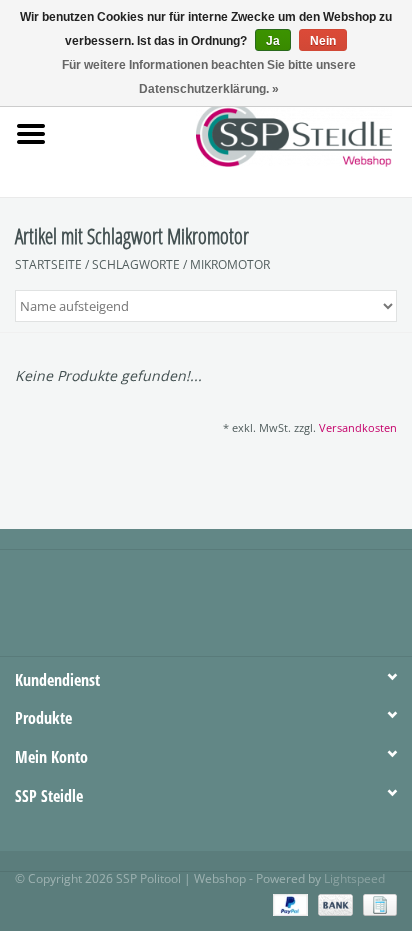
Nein (323, 41)
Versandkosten (358, 427)
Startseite (48, 264)
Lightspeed (354, 878)
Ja (273, 41)
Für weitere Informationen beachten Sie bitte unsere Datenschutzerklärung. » (209, 77)
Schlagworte (136, 264)
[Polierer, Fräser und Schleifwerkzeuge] (324, 132)
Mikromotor (230, 264)
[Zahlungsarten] (288, 903)
